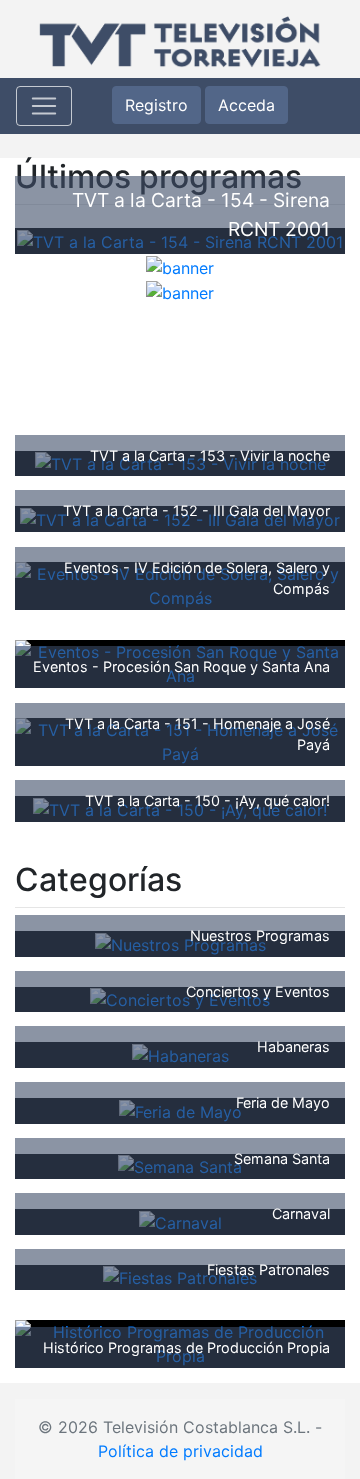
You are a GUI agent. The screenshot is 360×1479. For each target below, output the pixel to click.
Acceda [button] (246, 105)
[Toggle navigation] (44, 106)
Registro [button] (156, 105)
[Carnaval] (180, 1221)
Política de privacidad (180, 1451)
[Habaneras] (180, 1054)
